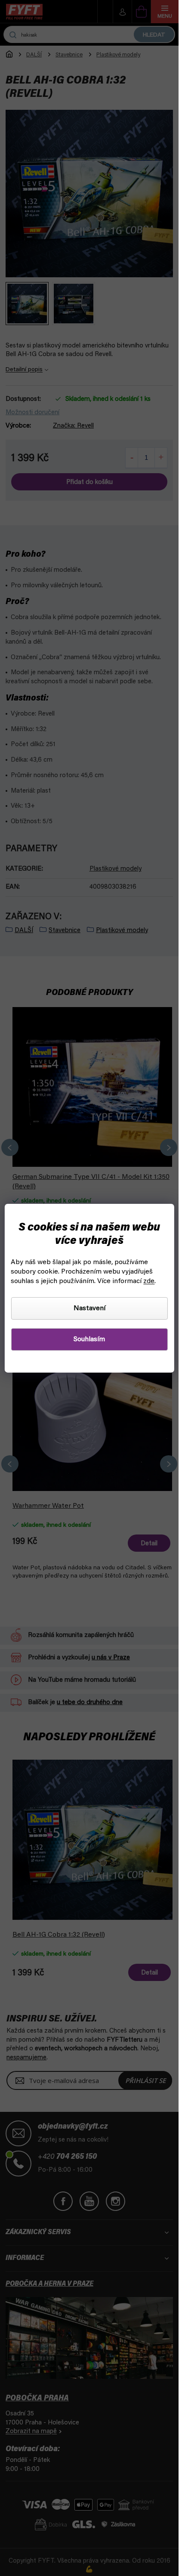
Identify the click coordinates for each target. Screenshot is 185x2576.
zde (149, 1281)
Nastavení (89, 1308)
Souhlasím (89, 1339)
